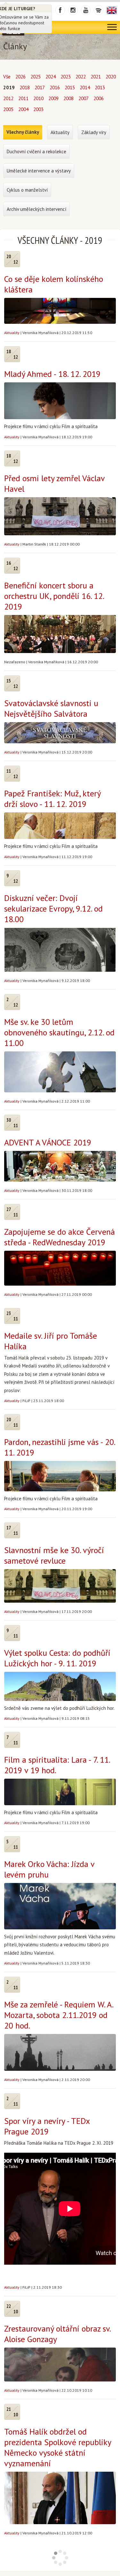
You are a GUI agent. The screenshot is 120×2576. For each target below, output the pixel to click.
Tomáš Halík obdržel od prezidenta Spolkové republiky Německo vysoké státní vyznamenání (58, 2447)
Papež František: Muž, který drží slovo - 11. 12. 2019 (52, 799)
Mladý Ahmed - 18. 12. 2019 (52, 374)
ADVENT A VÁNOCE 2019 (48, 1142)
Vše (7, 77)
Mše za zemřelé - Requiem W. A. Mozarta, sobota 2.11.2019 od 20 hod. (59, 2015)
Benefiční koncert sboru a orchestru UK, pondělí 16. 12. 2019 (54, 596)
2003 (38, 109)
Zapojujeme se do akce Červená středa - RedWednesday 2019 (60, 1237)
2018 (25, 88)
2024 (51, 77)
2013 (100, 88)
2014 (85, 88)
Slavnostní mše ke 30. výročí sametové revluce (54, 1555)
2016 (55, 88)
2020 (111, 77)
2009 (53, 98)
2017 (40, 88)
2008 (68, 98)
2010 (38, 98)
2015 (70, 88)
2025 (36, 77)
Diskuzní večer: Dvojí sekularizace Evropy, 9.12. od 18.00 (53, 909)
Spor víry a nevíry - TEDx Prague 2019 (47, 2126)
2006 (99, 98)
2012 (8, 98)
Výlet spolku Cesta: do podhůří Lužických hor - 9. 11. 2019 (57, 1658)
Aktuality (12, 333)
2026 (20, 77)
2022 (81, 77)
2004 (23, 109)
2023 (66, 77)
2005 (8, 109)
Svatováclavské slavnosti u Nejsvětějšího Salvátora (51, 708)
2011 (23, 98)
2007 (84, 98)
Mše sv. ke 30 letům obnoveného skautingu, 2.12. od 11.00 (59, 1032)
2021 (96, 77)
